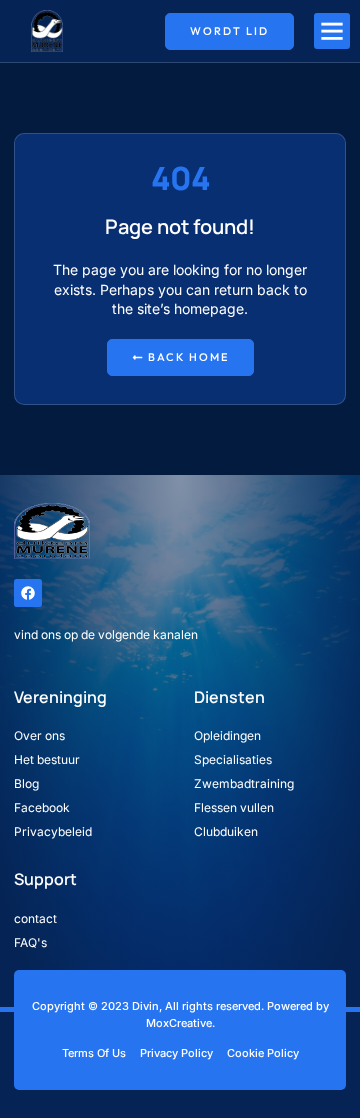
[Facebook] (28, 593)
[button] (332, 31)
